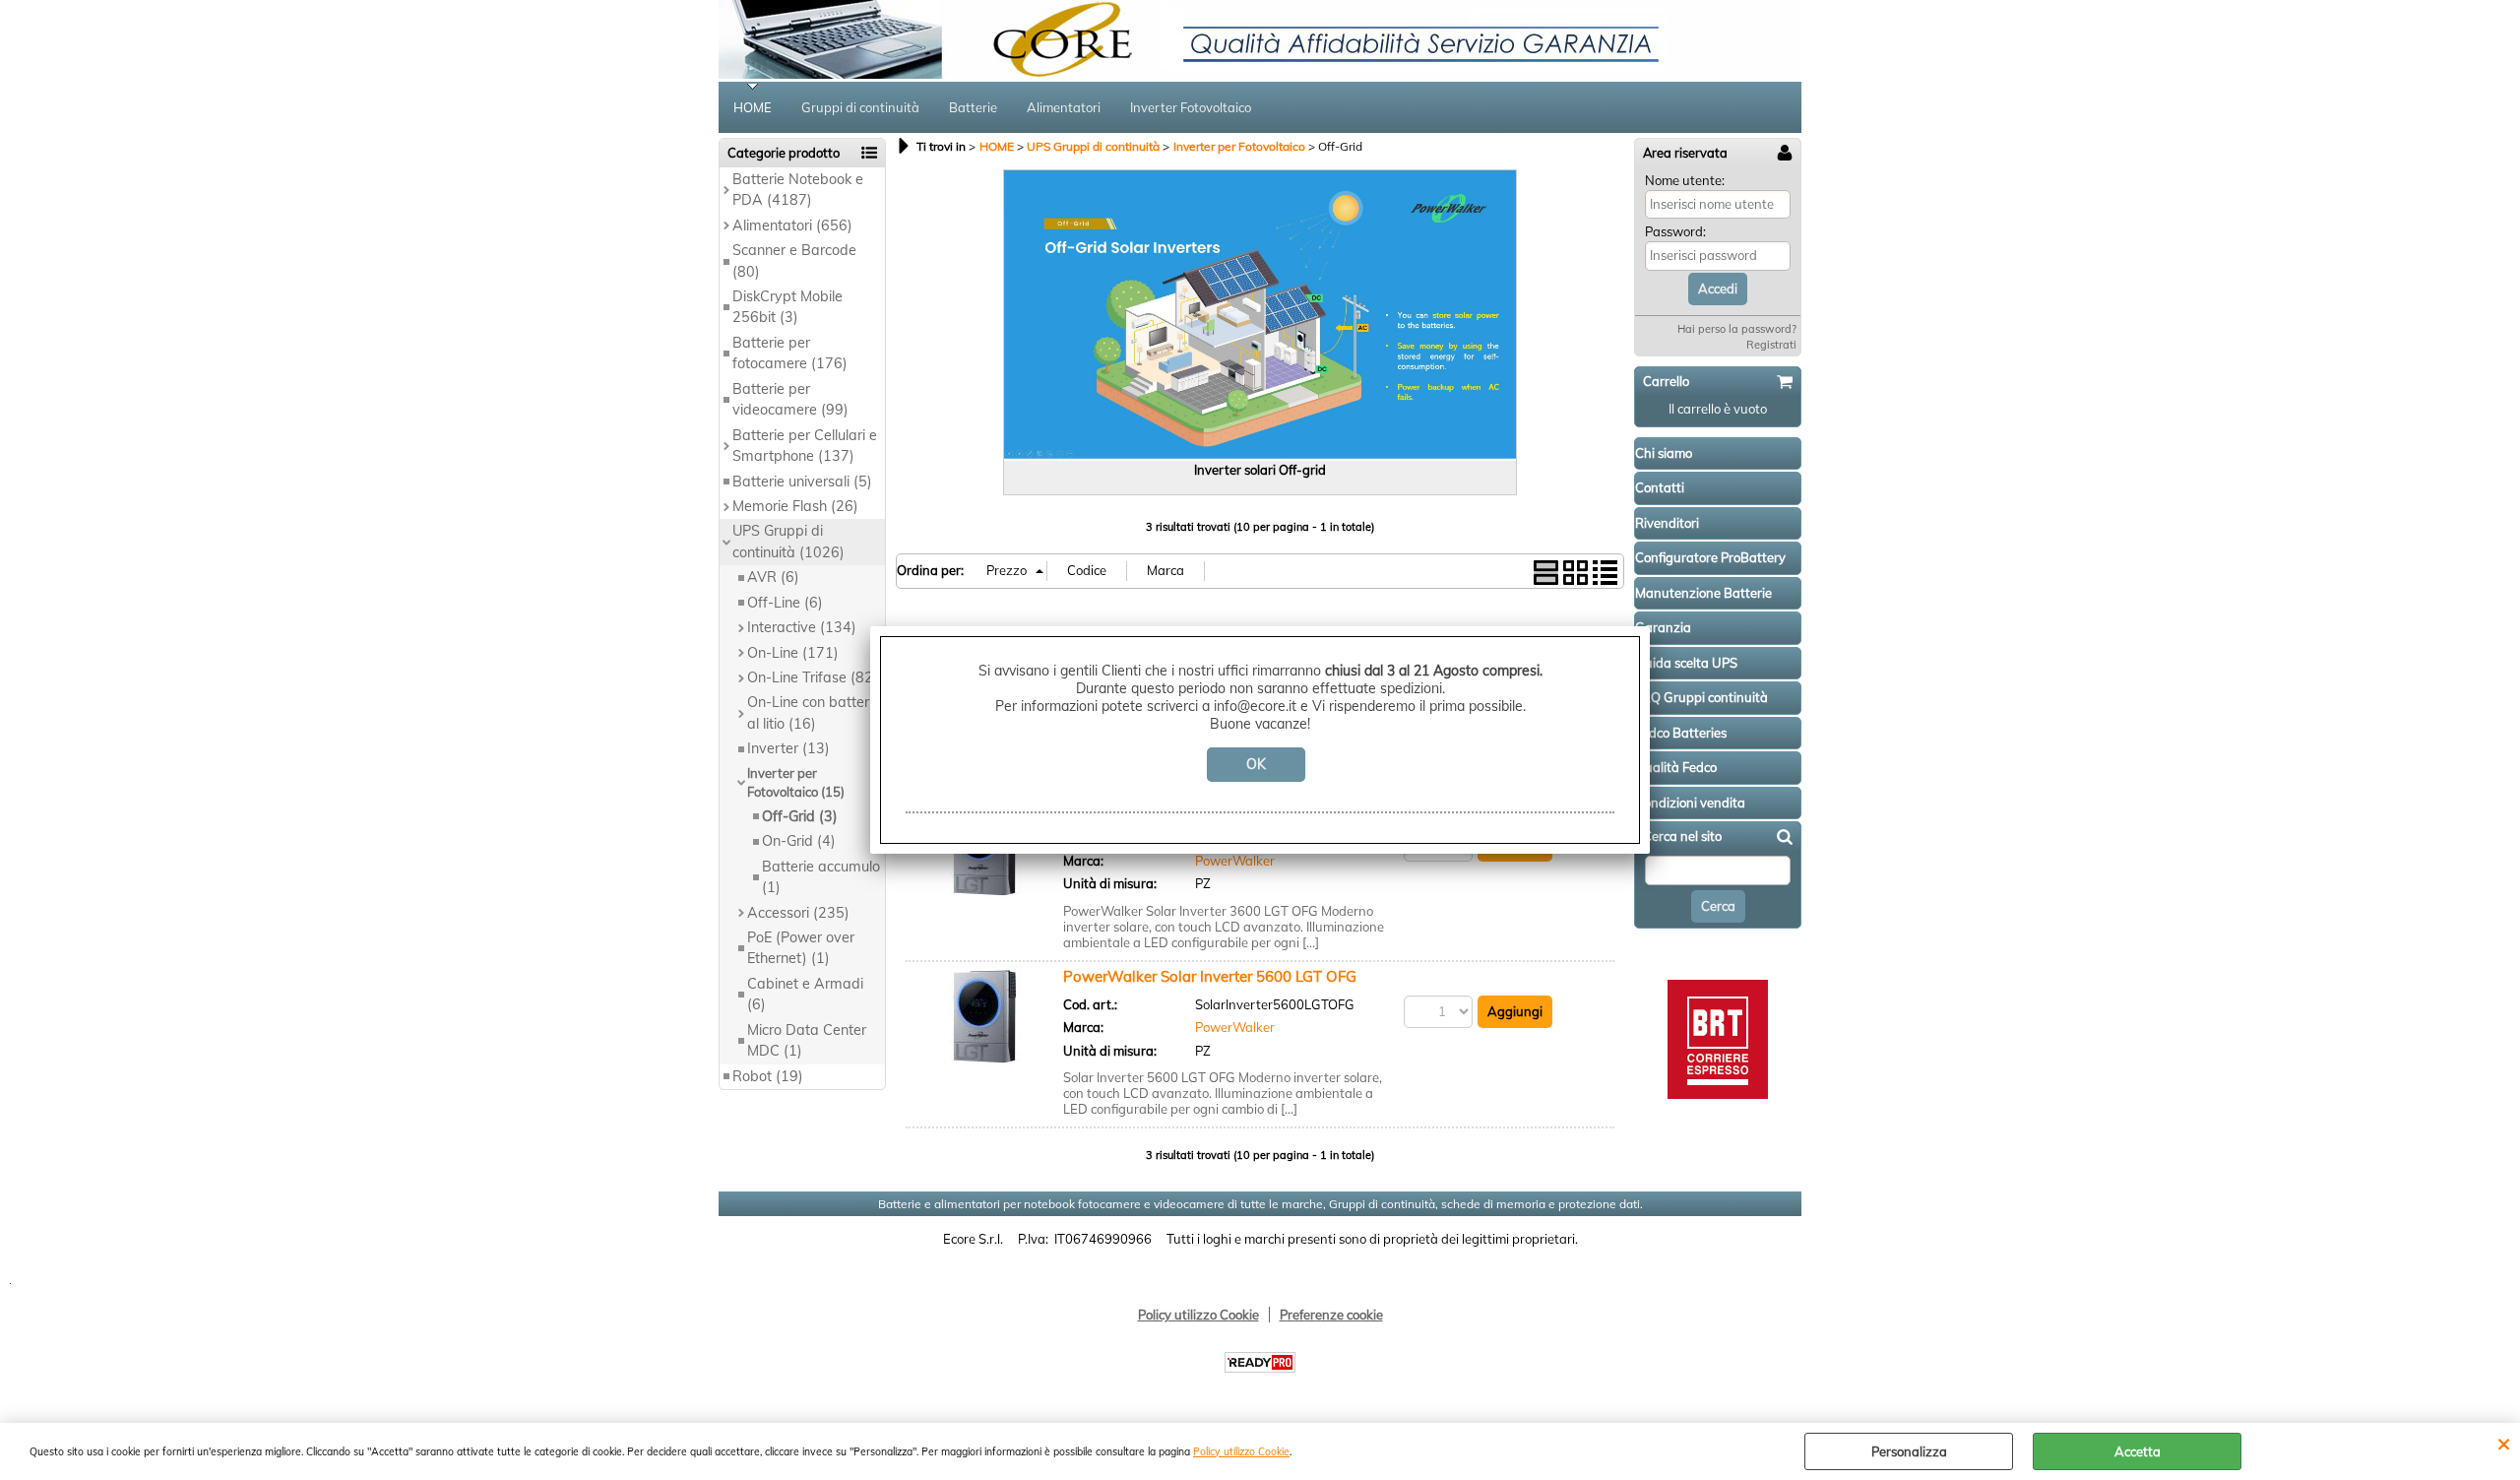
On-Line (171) (793, 653)
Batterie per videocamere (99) (790, 399)
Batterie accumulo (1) (821, 877)
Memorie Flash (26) (795, 506)
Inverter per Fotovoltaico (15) (796, 783)
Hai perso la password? (1737, 329)
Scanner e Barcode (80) (794, 260)
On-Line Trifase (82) (813, 677)
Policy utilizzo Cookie (1241, 1452)
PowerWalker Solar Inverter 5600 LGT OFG (1210, 976)
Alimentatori (1064, 107)
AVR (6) (773, 577)
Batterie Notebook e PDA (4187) (798, 190)
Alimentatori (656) (792, 225)
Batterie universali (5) (802, 482)
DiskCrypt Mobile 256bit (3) (787, 307)
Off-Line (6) (785, 603)
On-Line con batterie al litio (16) (814, 712)
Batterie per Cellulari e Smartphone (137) (805, 446)
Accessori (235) (798, 913)
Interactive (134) (802, 627)
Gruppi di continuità (860, 107)
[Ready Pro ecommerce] (1260, 1362)
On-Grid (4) (799, 841)
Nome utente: (1685, 180)
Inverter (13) (788, 748)
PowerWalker (1235, 861)
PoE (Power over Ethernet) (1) (801, 948)
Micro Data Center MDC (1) (807, 1040)
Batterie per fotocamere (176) (790, 353)
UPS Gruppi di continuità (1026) (788, 541)
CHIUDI (2504, 1443)
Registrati (1771, 345)
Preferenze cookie (1331, 1315)
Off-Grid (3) (800, 816)
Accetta (2138, 1451)
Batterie (973, 107)
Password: (1675, 231)
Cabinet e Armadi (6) (805, 994)
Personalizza (1909, 1451)
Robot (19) (768, 1076)
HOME (753, 107)
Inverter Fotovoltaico (1191, 107)
